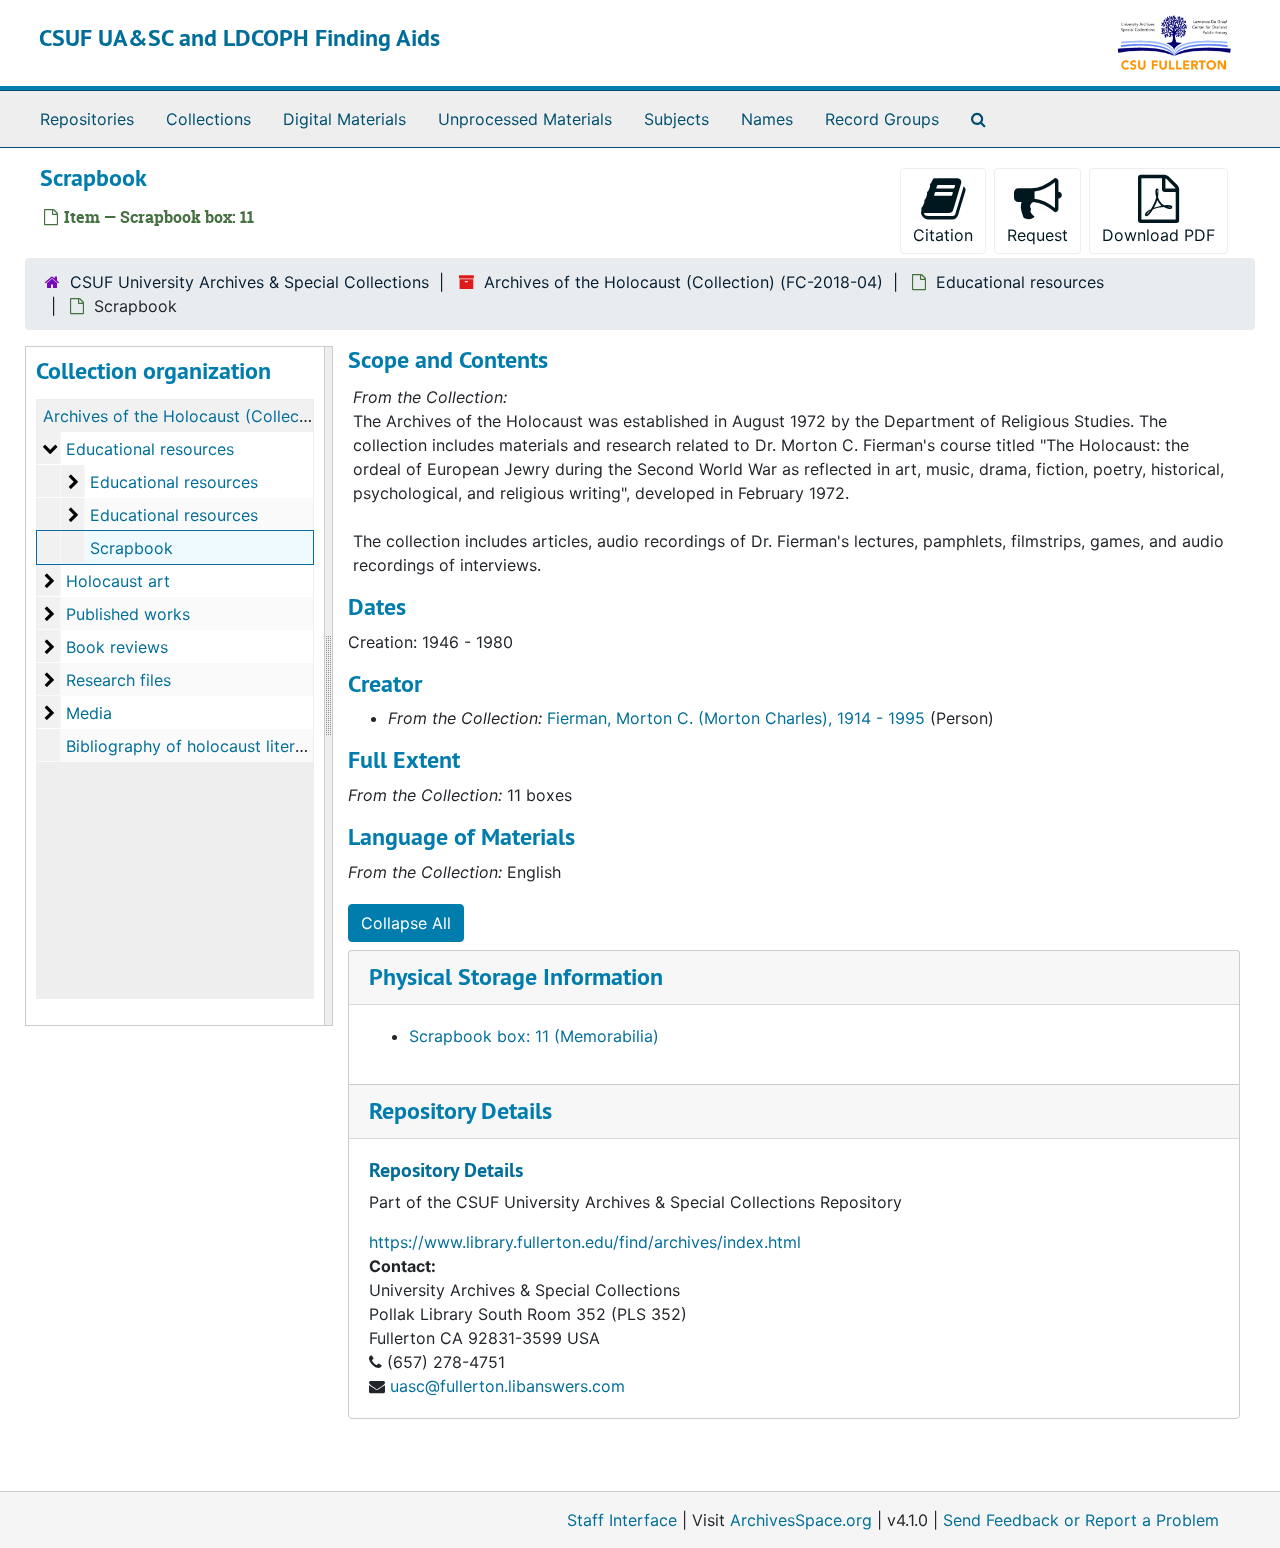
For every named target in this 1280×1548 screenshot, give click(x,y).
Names (767, 119)
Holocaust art (118, 581)
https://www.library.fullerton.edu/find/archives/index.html (585, 1242)
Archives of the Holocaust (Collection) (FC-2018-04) (683, 282)
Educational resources (1020, 282)
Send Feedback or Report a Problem (1081, 1520)
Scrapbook (131, 548)
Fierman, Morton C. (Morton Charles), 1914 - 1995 (736, 718)
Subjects (676, 119)
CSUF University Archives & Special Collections (249, 282)
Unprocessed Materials (525, 119)
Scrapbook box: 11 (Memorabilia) (534, 1036)
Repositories (87, 119)
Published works (128, 614)
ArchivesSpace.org (801, 1520)
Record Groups (882, 119)
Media (89, 713)
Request (1037, 235)
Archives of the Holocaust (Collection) (188, 416)
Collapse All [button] (406, 923)
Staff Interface (622, 1520)
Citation (943, 235)
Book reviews (117, 647)
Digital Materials (344, 119)
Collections (208, 119)
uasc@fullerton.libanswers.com (507, 1386)
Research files (118, 680)
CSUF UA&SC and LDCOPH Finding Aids (239, 37)
